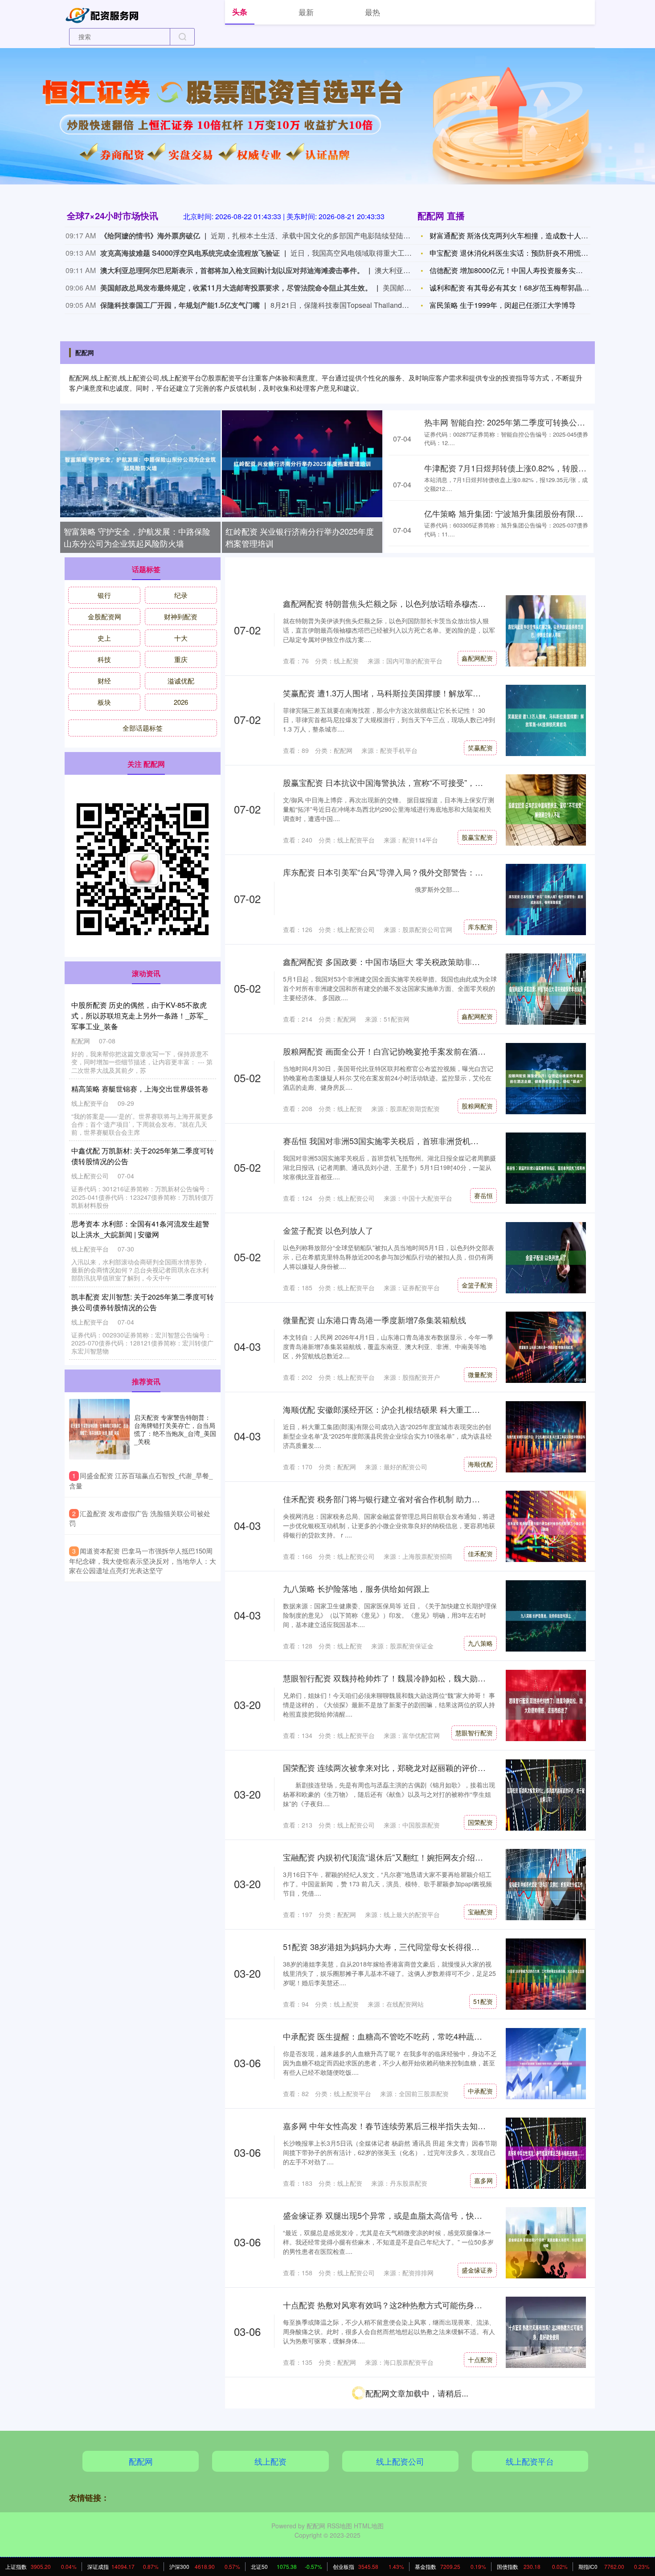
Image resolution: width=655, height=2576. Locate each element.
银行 (104, 595)
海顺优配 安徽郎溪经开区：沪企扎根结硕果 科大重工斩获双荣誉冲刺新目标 (418, 1409)
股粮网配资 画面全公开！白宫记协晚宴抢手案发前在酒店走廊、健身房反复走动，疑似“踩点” (447, 1051)
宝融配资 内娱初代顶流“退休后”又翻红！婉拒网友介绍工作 (387, 1857)
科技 (104, 659)
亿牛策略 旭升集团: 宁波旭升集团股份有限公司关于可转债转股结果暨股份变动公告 (142, 1302)
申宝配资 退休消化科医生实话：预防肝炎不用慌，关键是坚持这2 (532, 253)
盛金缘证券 (477, 2270)
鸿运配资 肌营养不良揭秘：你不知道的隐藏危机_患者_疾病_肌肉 (399, 2394)
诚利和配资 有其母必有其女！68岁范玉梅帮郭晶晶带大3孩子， (529, 288)
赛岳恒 (483, 1195)
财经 (104, 681)
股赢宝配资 (477, 837)
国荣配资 (480, 1822)
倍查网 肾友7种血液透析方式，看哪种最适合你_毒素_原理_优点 (397, 2484)
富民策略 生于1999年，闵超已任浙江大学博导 (503, 305)
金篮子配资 (477, 1285)
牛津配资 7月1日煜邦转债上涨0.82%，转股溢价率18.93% (527, 468)
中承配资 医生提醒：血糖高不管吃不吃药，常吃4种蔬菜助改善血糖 (403, 2036)
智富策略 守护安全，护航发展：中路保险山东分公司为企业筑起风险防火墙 (137, 537)
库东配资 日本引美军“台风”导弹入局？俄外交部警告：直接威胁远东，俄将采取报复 (431, 872)
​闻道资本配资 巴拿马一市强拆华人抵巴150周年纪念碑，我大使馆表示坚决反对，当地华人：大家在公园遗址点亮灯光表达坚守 (143, 1560)
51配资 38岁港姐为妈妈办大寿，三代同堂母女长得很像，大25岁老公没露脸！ (422, 1946)
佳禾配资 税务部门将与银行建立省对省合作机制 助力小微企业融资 (401, 1499)
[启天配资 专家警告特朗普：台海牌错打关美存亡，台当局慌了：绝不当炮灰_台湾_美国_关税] (99, 1429)
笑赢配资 (480, 748)
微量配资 (480, 1374)
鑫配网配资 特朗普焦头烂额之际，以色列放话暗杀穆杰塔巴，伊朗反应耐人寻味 (424, 603)
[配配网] (104, 14)
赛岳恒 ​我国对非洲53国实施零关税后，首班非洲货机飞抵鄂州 (393, 1141)
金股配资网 (104, 616)
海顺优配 (480, 1464)
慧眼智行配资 (474, 1733)
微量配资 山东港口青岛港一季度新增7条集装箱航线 (375, 1320)
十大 (181, 638)
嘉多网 (483, 2180)
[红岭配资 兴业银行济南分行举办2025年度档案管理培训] (302, 464)
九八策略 (480, 1643)
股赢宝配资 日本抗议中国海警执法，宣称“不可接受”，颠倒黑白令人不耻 (411, 782)
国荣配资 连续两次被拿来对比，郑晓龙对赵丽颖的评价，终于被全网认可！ (416, 1767)
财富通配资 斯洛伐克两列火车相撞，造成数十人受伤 (512, 235)
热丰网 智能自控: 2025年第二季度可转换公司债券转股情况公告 (537, 422)
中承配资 (480, 2091)
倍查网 (483, 2539)
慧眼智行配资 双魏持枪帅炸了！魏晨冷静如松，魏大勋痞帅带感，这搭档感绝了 (424, 1678)
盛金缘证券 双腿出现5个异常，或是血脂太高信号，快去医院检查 (399, 2215)
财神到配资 (181, 616)
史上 (104, 638)
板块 (104, 702)
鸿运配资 (480, 2449)
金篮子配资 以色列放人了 (328, 1230)
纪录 (181, 595)
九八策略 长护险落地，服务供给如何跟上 (356, 1588)
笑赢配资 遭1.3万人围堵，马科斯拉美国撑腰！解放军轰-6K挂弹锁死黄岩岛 (416, 693)
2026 (181, 702)
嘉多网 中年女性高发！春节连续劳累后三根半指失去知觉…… (392, 2126)
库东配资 (480, 927)
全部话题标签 (143, 728)
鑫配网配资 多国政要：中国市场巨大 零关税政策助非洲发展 (389, 961)
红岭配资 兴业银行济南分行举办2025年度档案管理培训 (300, 537)
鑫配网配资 (477, 658)
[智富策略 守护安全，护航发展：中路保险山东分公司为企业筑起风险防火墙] (140, 464)
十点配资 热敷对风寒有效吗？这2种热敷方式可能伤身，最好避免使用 (407, 2305)
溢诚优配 (181, 681)
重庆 (181, 659)
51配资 (483, 2001)
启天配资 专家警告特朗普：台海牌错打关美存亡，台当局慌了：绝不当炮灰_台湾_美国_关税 (175, 1429)
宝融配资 (480, 1912)
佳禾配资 (480, 1554)
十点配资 (480, 2359)
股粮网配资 (477, 1106)
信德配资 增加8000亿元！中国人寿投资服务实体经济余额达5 (526, 270)
